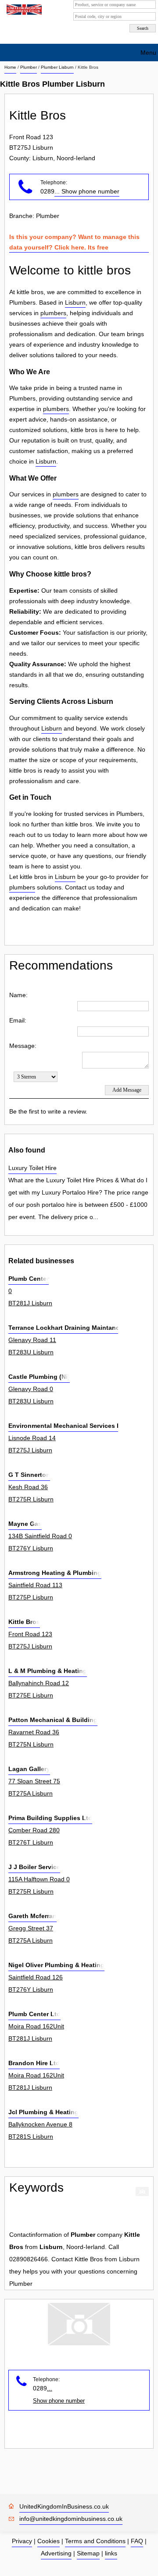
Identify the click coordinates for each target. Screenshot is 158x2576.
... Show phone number (87, 191)
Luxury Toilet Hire (32, 1168)
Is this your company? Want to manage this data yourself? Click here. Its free (74, 242)
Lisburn (75, 302)
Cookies (48, 2541)
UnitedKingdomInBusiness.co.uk (64, 2506)
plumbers (53, 313)
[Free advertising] (23, 10)
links (111, 2553)
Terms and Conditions (95, 2541)
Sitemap (88, 2553)
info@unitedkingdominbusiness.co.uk (71, 2519)
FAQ (137, 2541)
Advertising (56, 2553)
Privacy (22, 2541)
